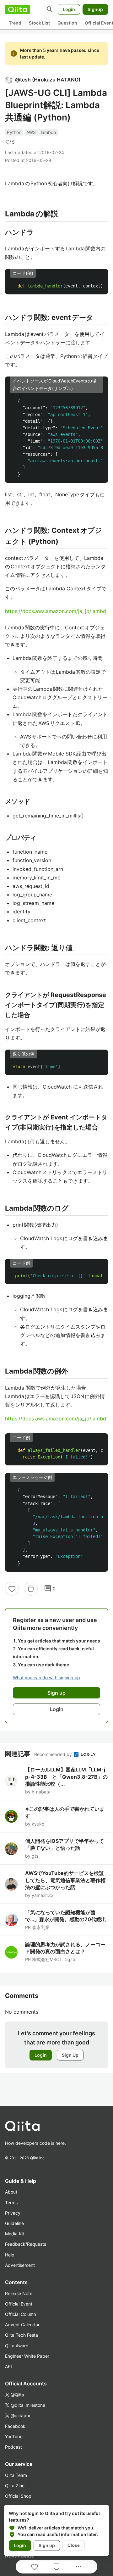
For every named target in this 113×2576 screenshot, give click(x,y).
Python (14, 132)
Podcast (13, 2447)
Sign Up (70, 2055)
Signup (95, 9)
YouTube (14, 2437)
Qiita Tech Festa (22, 2335)
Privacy (13, 2213)
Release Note (19, 2293)
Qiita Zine (15, 2486)
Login (69, 9)
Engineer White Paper (27, 2356)
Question (67, 23)
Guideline (14, 2223)
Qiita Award (17, 2346)
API (8, 2366)
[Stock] (31, 1589)
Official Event (19, 2304)
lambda (48, 132)
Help (10, 2255)
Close (74, 2545)
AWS (31, 132)
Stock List (39, 23)
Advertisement (20, 2265)
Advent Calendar (22, 2325)
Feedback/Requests (26, 2244)
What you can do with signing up (46, 1678)
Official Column (21, 2314)
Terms (11, 2202)
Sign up (47, 2545)
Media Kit (15, 2234)
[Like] (12, 1589)
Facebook (15, 2426)
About (11, 2192)
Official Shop (18, 2496)
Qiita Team (16, 2475)
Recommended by (54, 1754)
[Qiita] (17, 9)
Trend (15, 23)
